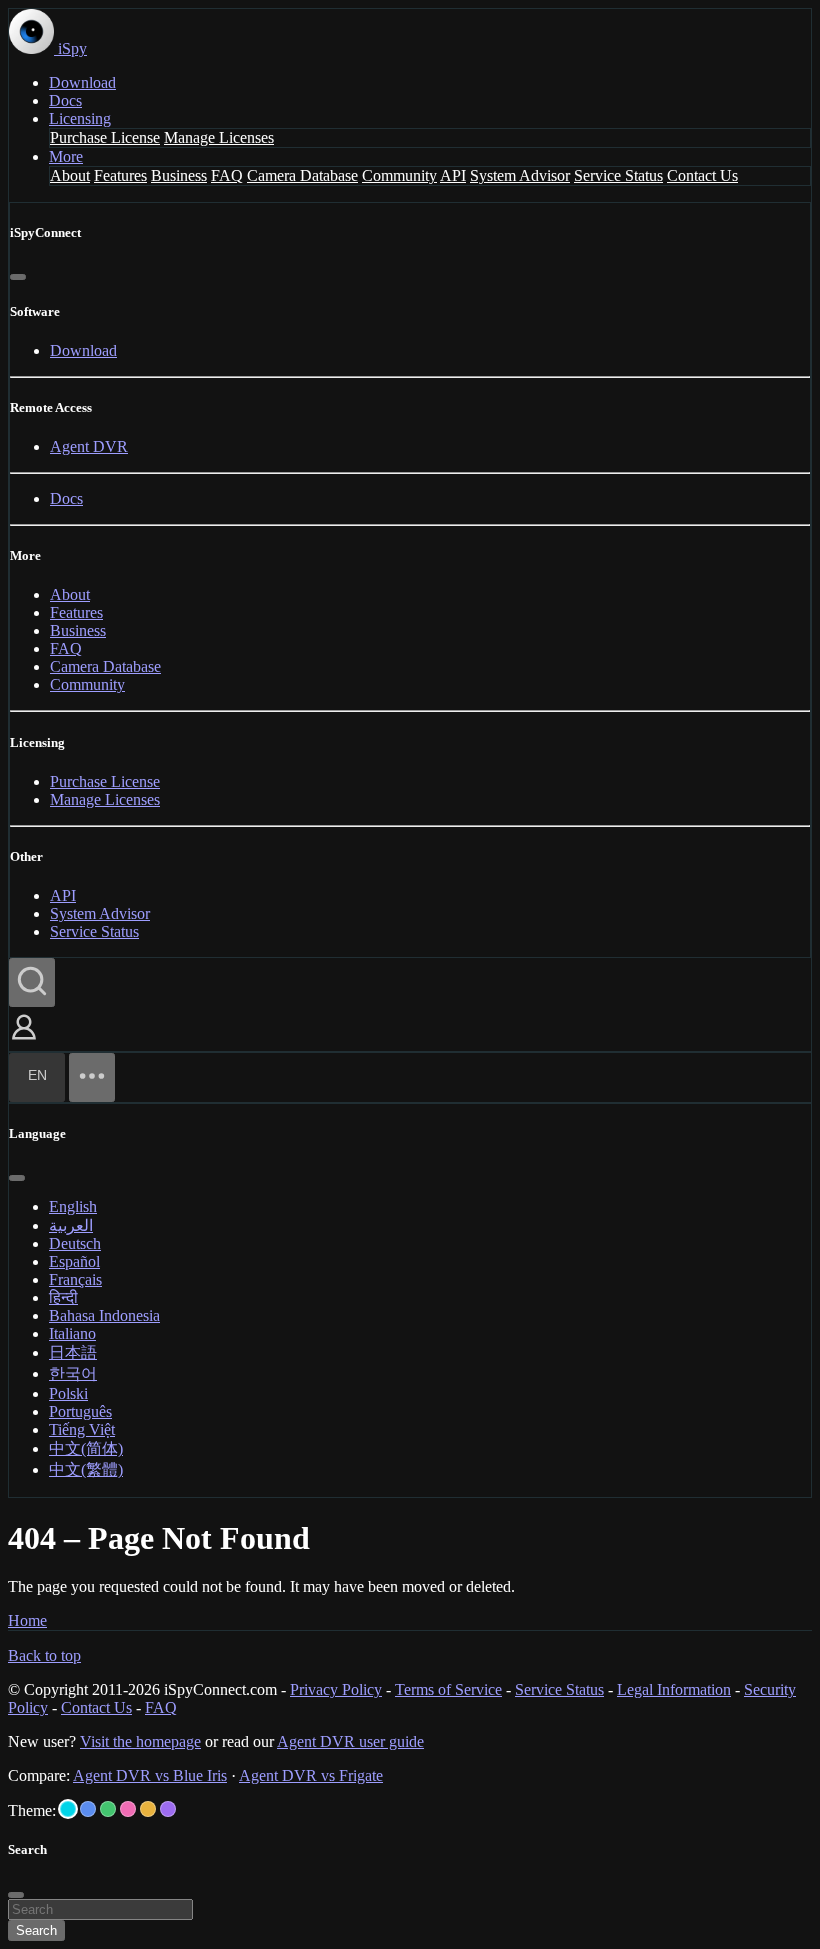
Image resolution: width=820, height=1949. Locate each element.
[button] (24, 1041)
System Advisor (520, 175)
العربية (71, 1225)
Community (399, 175)
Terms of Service (448, 1689)
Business (179, 175)
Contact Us (702, 175)
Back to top (44, 1655)
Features (120, 175)
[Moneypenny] (128, 1809)
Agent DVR (89, 446)
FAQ (227, 175)
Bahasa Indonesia (104, 1315)
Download (82, 82)
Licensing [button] (80, 118)
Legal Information (674, 1689)
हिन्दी (63, 1297)
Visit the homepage (140, 1741)
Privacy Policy (336, 1689)
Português (80, 1411)
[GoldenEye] (148, 1809)
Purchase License (105, 137)
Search (36, 1930)
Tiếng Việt (82, 1429)
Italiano (72, 1333)
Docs (65, 100)
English (73, 1206)
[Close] (18, 277)
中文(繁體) (86, 1469)
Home (27, 1620)
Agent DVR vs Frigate (311, 1775)
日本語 (73, 1352)
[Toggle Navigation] (92, 1077)
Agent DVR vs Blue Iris (150, 1775)
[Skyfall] (108, 1809)
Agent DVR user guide (350, 1741)
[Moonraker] (88, 1809)
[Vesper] (168, 1809)
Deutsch (75, 1243)
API (453, 175)
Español (74, 1261)
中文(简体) (86, 1448)
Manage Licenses (219, 137)
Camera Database (302, 175)
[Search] (32, 982)
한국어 (73, 1373)
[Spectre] (68, 1809)
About (70, 175)
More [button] (66, 156)
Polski (68, 1393)
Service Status (618, 175)
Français (75, 1279)
